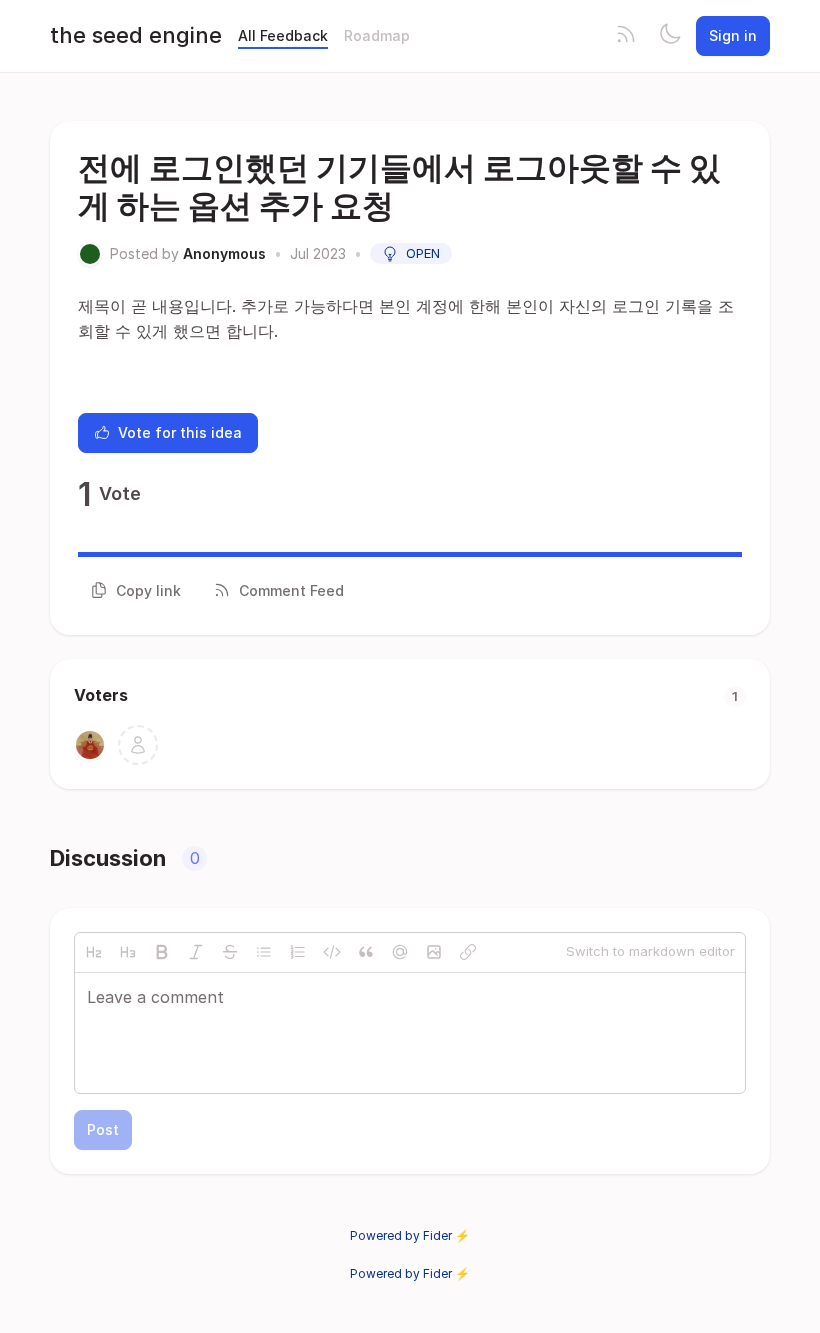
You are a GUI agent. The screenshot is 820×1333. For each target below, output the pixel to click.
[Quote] (366, 952)
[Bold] (162, 952)
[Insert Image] (434, 952)
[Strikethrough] (230, 952)
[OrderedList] (298, 952)
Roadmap (377, 35)
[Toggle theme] (670, 36)
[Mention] (400, 952)
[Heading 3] (128, 952)
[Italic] (196, 952)
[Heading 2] (94, 952)
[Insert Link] (468, 952)
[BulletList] (264, 952)
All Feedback (283, 35)
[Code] (332, 952)
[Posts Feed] (626, 36)
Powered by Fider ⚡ (410, 1235)
